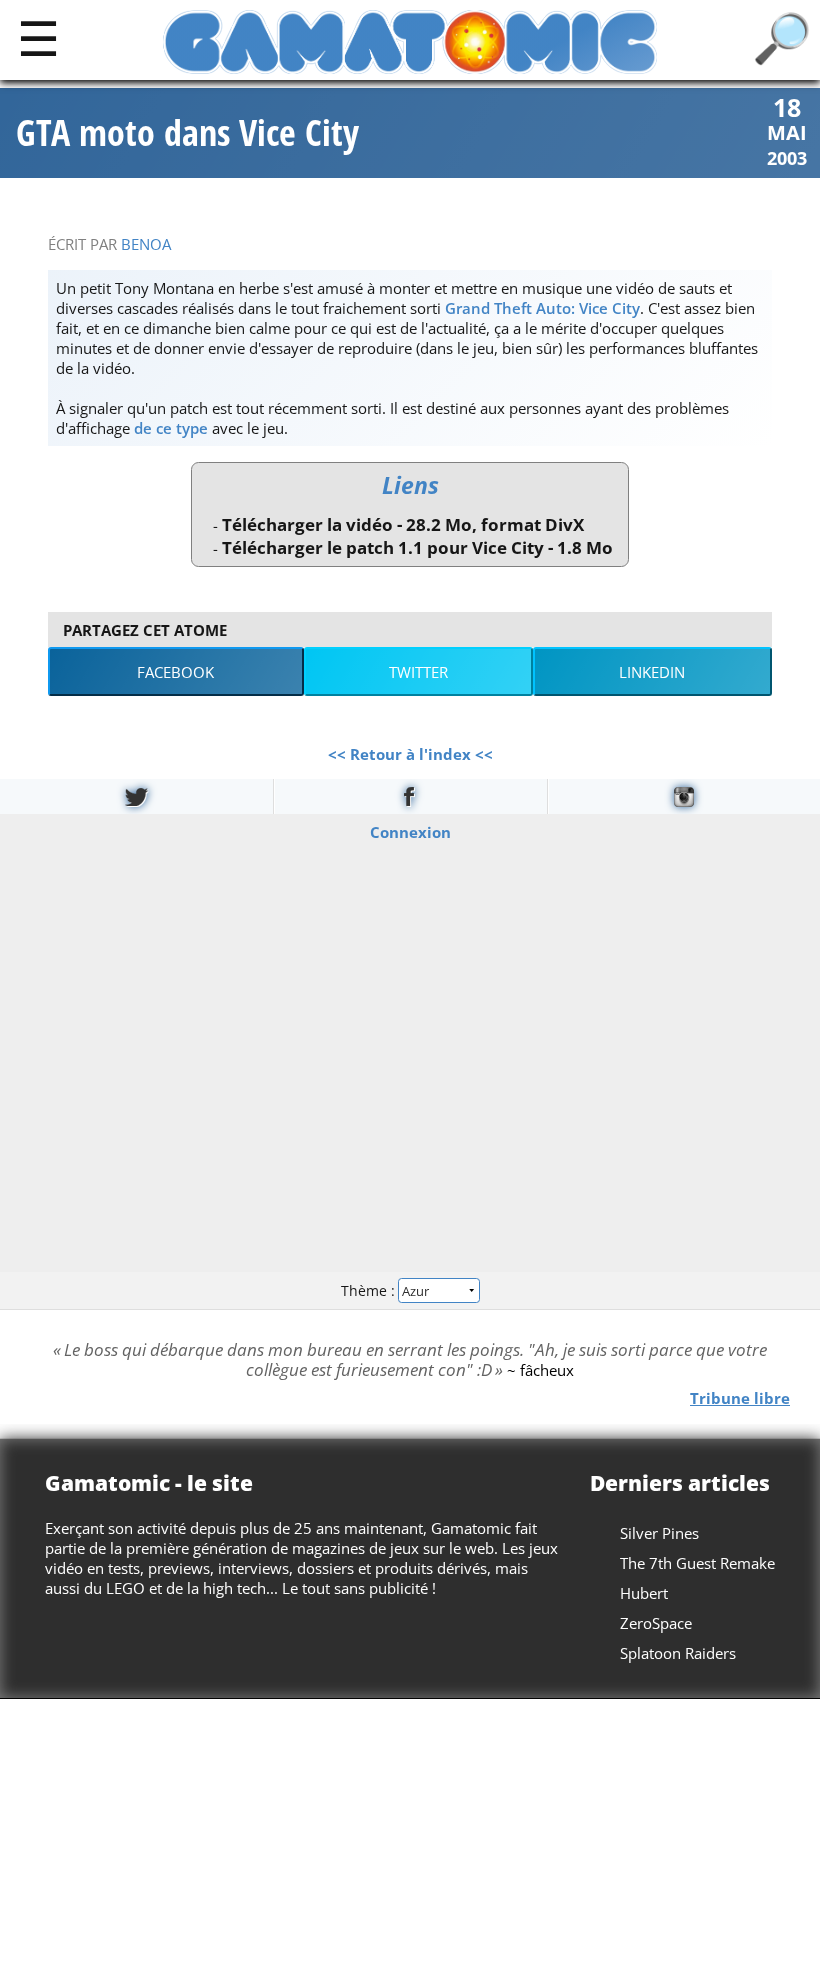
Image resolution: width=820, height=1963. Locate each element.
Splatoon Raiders (678, 1653)
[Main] (38, 37)
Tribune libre (740, 1398)
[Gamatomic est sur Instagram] (684, 796)
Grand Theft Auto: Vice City (542, 308)
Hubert (644, 1593)
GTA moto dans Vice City (187, 133)
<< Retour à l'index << (410, 754)
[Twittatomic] (136, 796)
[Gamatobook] (410, 796)
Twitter (418, 672)
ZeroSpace (656, 1623)
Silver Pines (659, 1533)
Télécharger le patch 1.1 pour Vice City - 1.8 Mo (417, 547)
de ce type (171, 428)
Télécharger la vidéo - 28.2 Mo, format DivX (403, 524)
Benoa (146, 244)
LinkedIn (652, 672)
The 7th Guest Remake (697, 1563)
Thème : (370, 1289)
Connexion (410, 832)
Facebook (175, 672)
